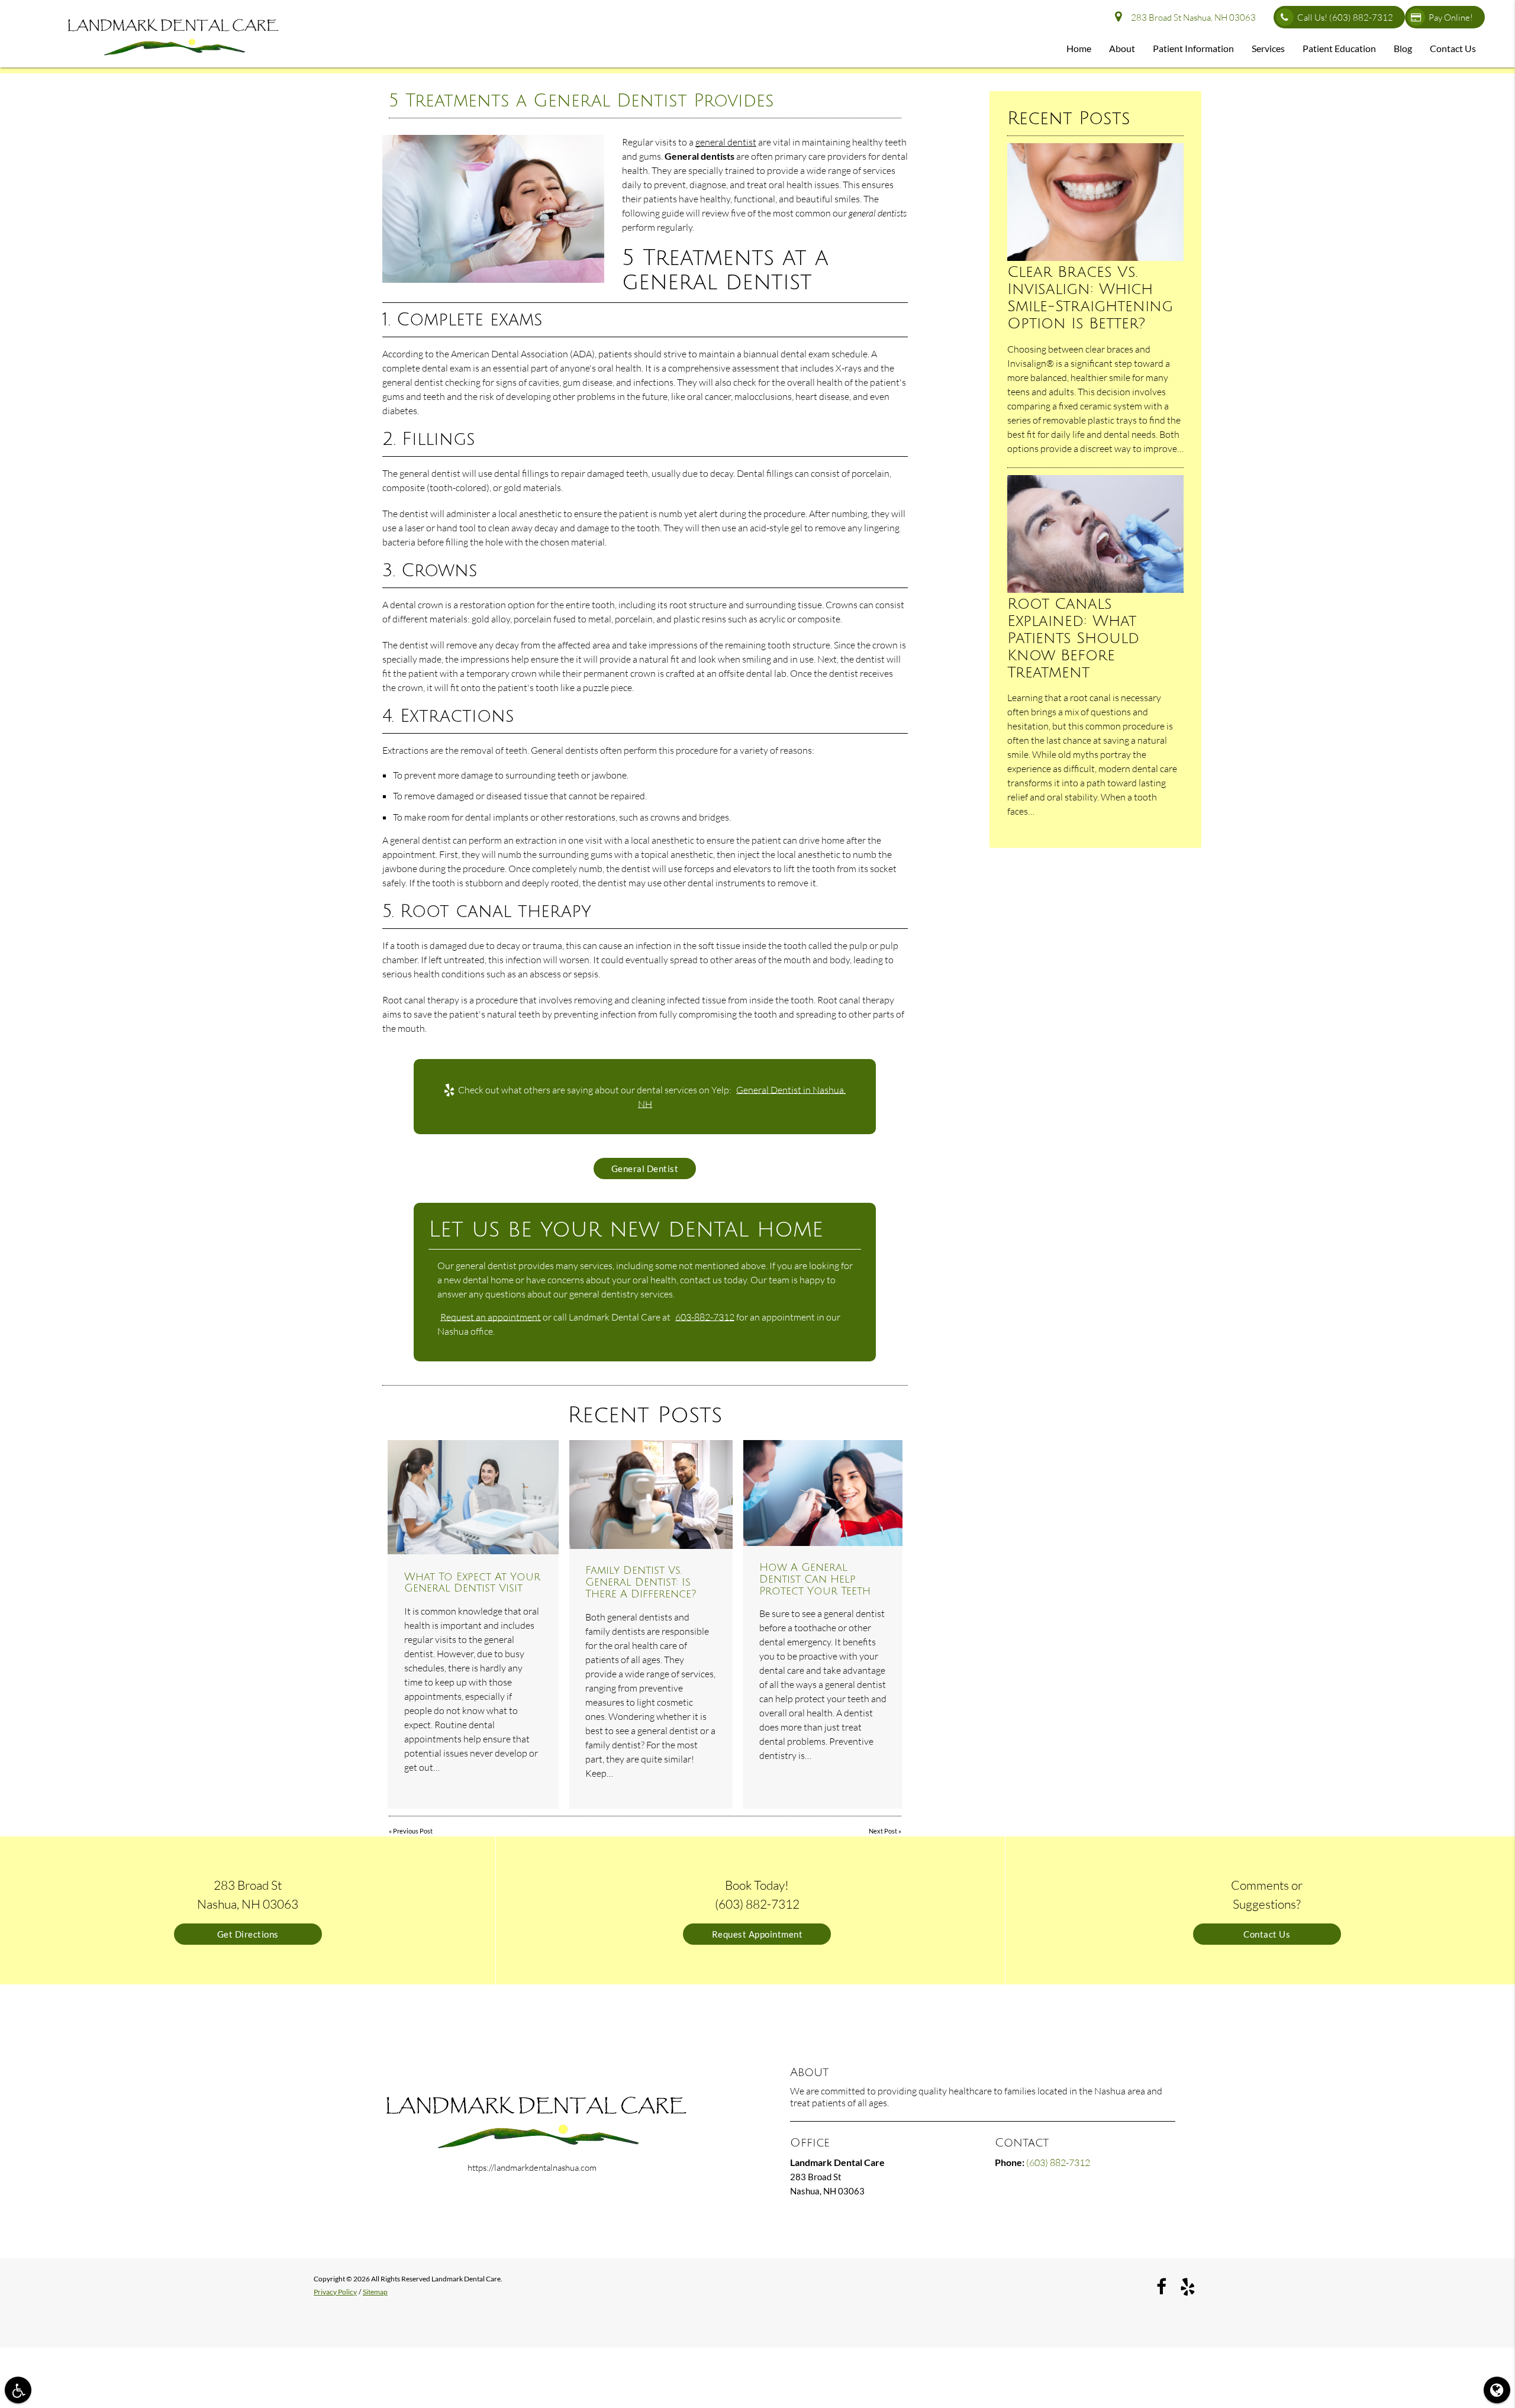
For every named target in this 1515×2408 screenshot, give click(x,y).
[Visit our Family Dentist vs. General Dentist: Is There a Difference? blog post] (651, 1494)
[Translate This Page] (1497, 2390)
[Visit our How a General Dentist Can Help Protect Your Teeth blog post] (823, 1493)
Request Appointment (757, 1934)
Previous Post (413, 1831)
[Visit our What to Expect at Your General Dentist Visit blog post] (473, 1497)
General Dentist (645, 1169)
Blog (1403, 48)
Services (1268, 48)
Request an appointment (491, 1317)
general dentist (726, 142)
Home (1079, 48)
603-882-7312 (705, 1317)
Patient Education (1339, 48)
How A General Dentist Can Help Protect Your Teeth (815, 1579)
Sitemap (375, 2292)
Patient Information (1193, 48)
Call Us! (1345, 17)
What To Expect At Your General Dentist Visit (472, 1583)
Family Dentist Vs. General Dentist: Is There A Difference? (641, 1582)
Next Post (883, 1831)
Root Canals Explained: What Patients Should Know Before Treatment (1073, 638)
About (1122, 48)
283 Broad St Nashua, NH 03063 (1192, 17)
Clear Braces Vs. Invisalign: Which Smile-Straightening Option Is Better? (1090, 298)
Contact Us (1453, 48)
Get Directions (248, 1934)
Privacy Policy (335, 2292)
